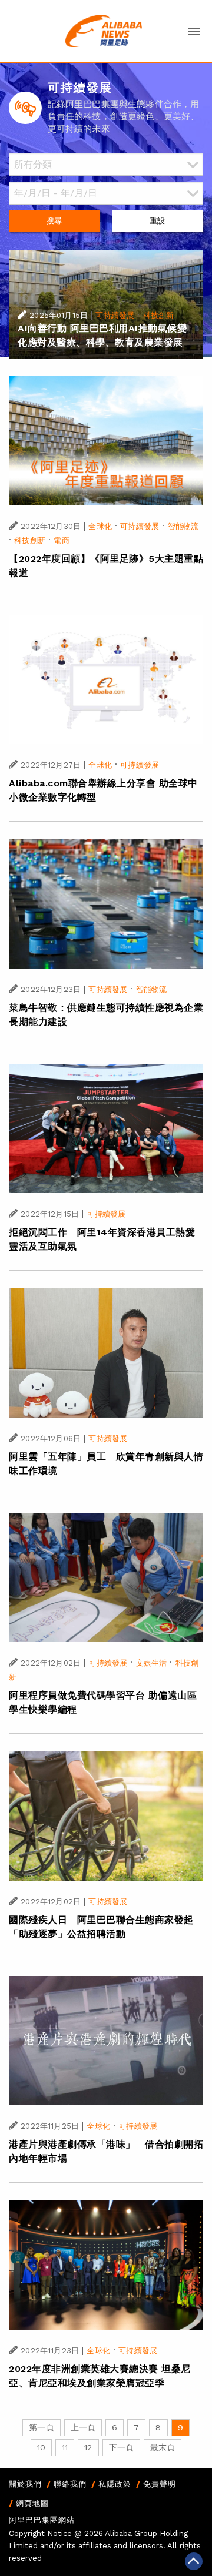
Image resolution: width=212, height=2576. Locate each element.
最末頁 (163, 2447)
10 (41, 2447)
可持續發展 (115, 315)
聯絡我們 (70, 2484)
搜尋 (54, 221)
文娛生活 (152, 1663)
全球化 (100, 526)
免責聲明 (160, 2484)
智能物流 (183, 526)
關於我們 (25, 2484)
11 (65, 2447)
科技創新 (159, 315)
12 (88, 2447)
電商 (61, 540)
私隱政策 (115, 2484)
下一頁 (121, 2447)
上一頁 (83, 2427)
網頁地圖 (32, 2503)
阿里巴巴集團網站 (42, 2520)
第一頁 (41, 2427)
